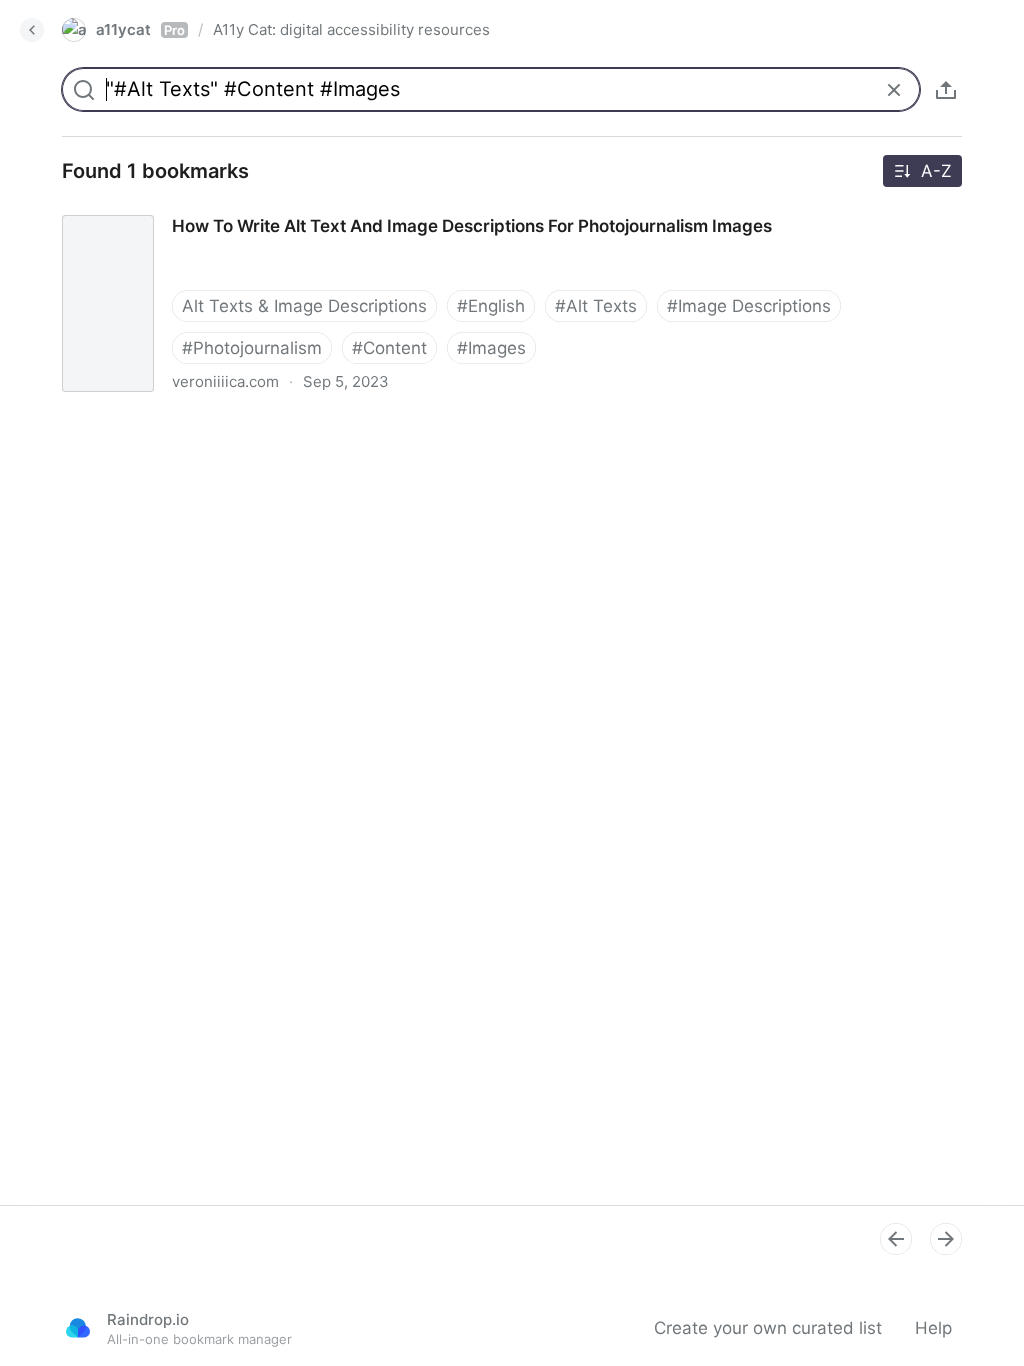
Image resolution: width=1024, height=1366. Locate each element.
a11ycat (140, 29)
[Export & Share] (946, 90)
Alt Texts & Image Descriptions (304, 306)
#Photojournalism (252, 348)
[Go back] (32, 30)
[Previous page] (896, 1239)
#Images (491, 348)
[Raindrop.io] (78, 1328)
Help (933, 1328)
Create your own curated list (768, 1328)
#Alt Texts (596, 306)
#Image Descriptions (749, 306)
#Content (389, 348)
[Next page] (946, 1239)
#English (491, 306)
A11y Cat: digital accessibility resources (351, 29)
